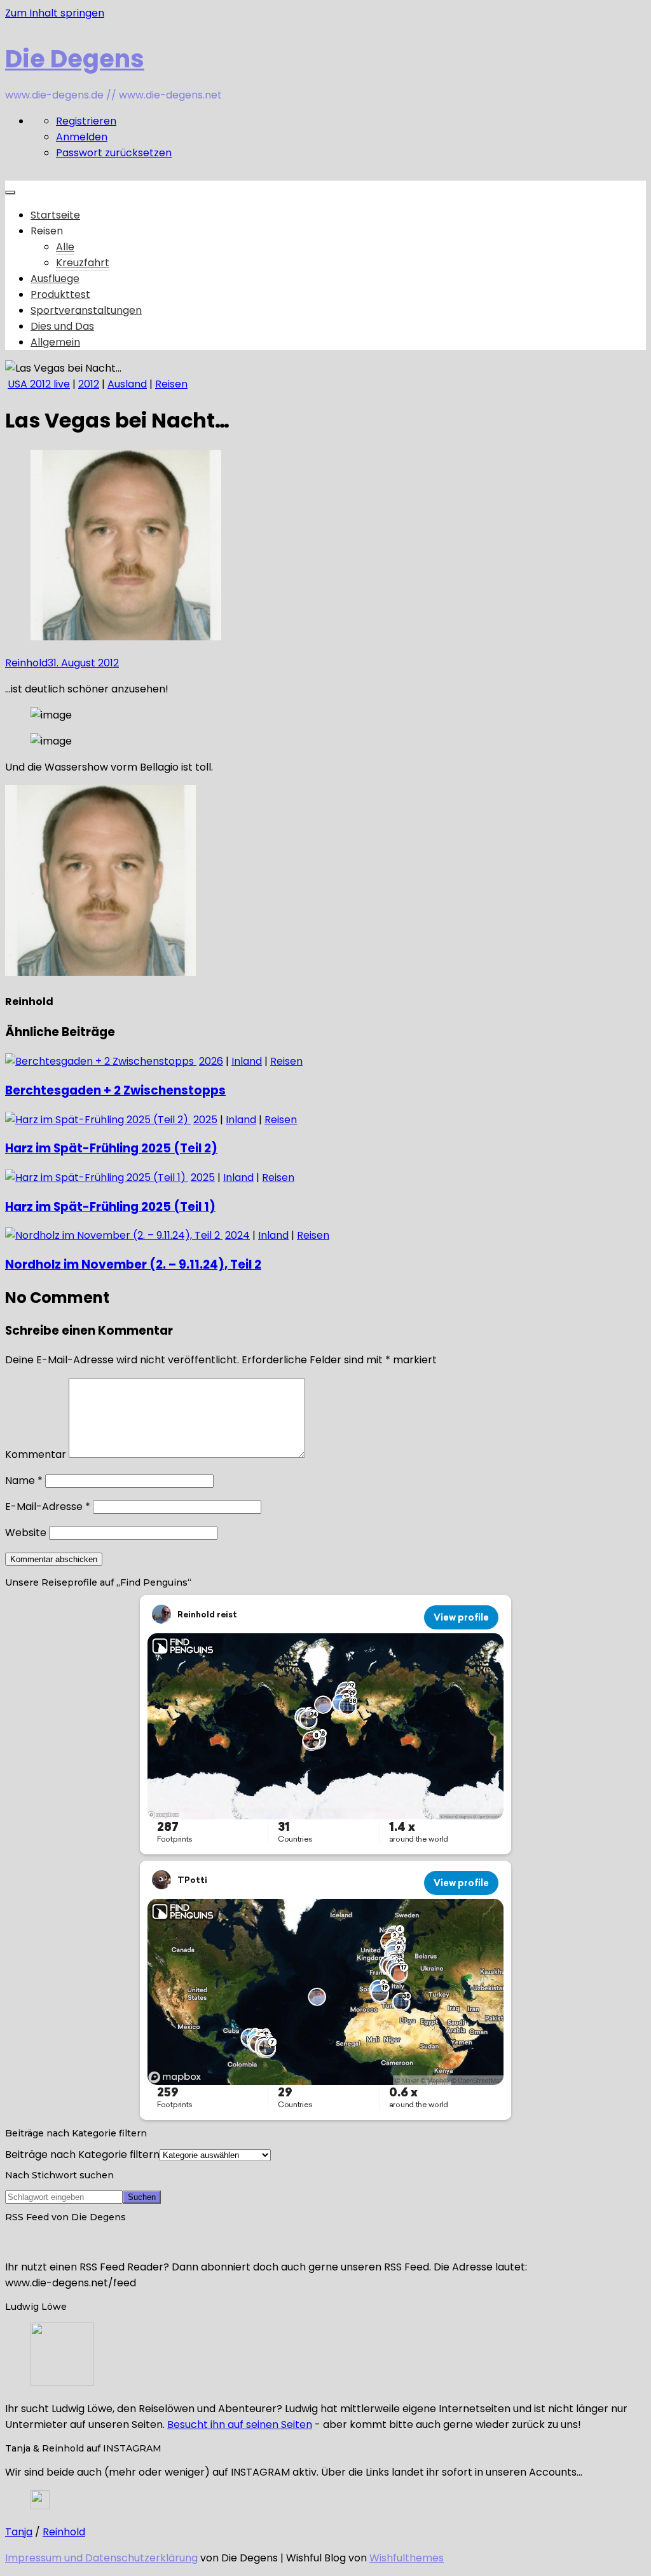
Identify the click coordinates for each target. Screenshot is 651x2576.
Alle (65, 247)
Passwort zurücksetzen (114, 153)
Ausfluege (55, 279)
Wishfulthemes (407, 2558)
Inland (247, 1061)
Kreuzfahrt (83, 263)
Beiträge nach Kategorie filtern (82, 2155)
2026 (211, 1061)
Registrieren (86, 121)
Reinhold (26, 663)
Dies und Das (62, 326)
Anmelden (82, 137)
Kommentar (36, 1454)
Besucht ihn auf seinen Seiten (240, 2424)
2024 (237, 1235)
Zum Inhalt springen (55, 13)
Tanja (19, 2532)
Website (26, 1533)
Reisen (171, 384)
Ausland (127, 384)
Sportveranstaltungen (86, 310)
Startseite (55, 215)
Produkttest (60, 294)
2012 (89, 384)
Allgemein (55, 342)
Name (24, 1480)
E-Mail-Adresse (48, 1507)
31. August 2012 (83, 663)
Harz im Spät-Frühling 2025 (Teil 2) (111, 1148)
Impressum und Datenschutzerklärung (101, 2558)
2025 (205, 1120)
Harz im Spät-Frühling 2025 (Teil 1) (110, 1207)
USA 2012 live (39, 384)
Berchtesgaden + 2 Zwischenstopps (115, 1090)
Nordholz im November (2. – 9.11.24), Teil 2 (133, 1264)
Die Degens (75, 59)
